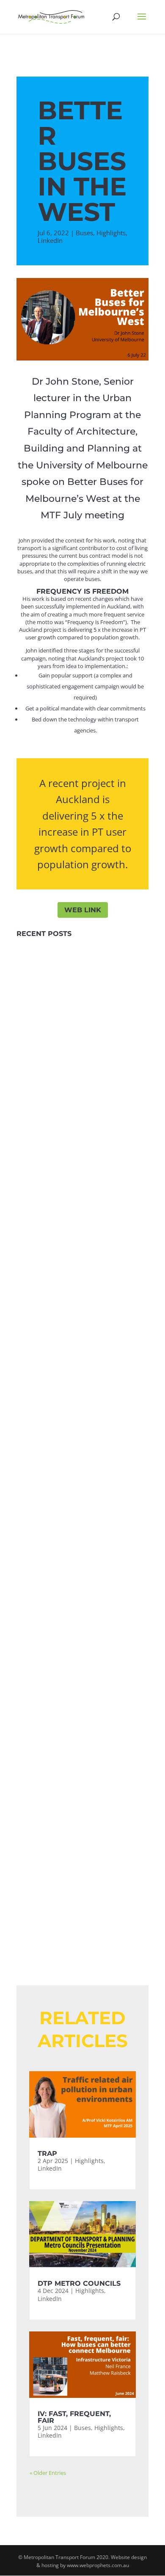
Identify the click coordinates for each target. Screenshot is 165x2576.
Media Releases (82, 1860)
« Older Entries (48, 2473)
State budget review (82, 1352)
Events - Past (51, 1847)
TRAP (82, 975)
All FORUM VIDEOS (83, 1879)
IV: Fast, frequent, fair (83, 1163)
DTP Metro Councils (82, 1073)
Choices (52, 1242)
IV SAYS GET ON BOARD (82, 1556)
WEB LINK (83, 910)
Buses (84, 233)
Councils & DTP (82, 1458)
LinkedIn (50, 240)
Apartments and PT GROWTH (82, 1262)
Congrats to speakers (82, 1768)
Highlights (111, 233)
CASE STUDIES (82, 1662)
